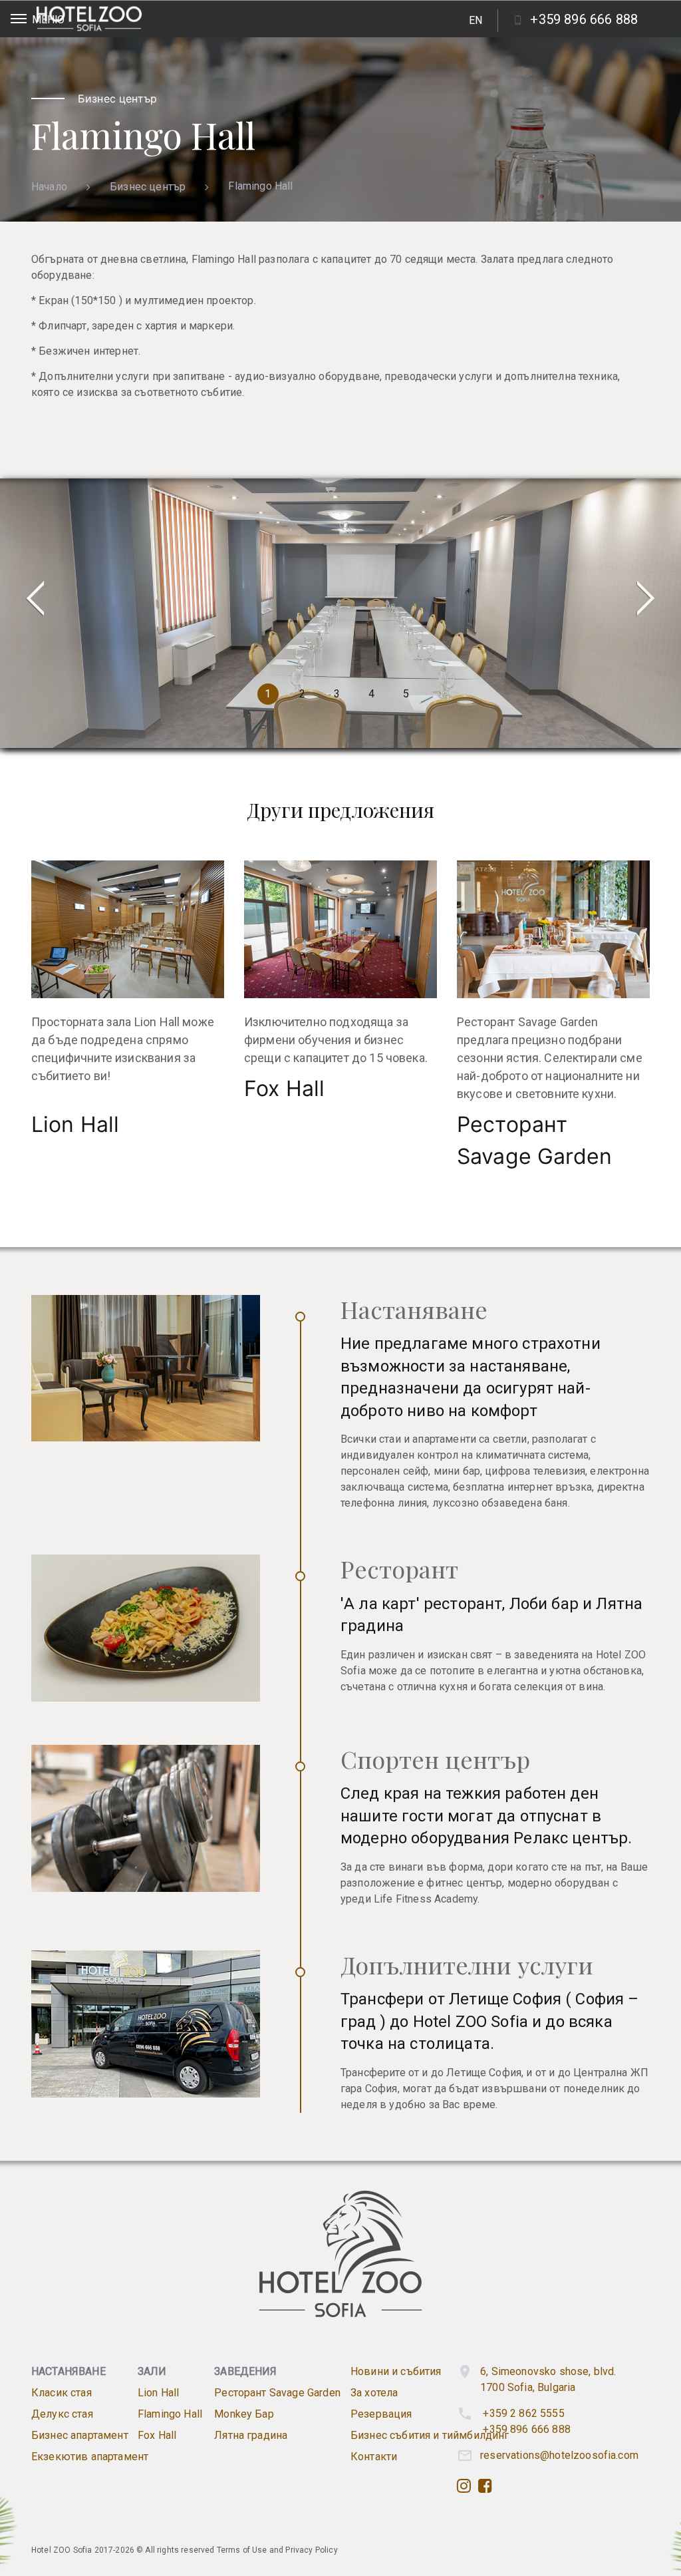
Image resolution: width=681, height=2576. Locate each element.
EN (476, 20)
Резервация (381, 2414)
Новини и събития (396, 2371)
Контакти (374, 2457)
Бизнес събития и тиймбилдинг (430, 2435)
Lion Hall (75, 1124)
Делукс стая (62, 2414)
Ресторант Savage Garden (277, 2393)
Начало (49, 187)
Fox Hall (284, 1088)
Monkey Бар (244, 2414)
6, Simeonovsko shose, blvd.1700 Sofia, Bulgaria (548, 2379)
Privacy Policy (311, 2550)
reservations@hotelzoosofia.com (559, 2455)
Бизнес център (148, 187)
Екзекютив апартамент (90, 2457)
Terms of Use (242, 2550)
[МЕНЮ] (19, 19)
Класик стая (62, 2393)
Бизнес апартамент (80, 2435)
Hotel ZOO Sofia (62, 2550)
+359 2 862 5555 (523, 2413)
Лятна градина (251, 2435)
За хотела (374, 2393)
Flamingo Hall (170, 2414)
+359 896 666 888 (527, 2429)
